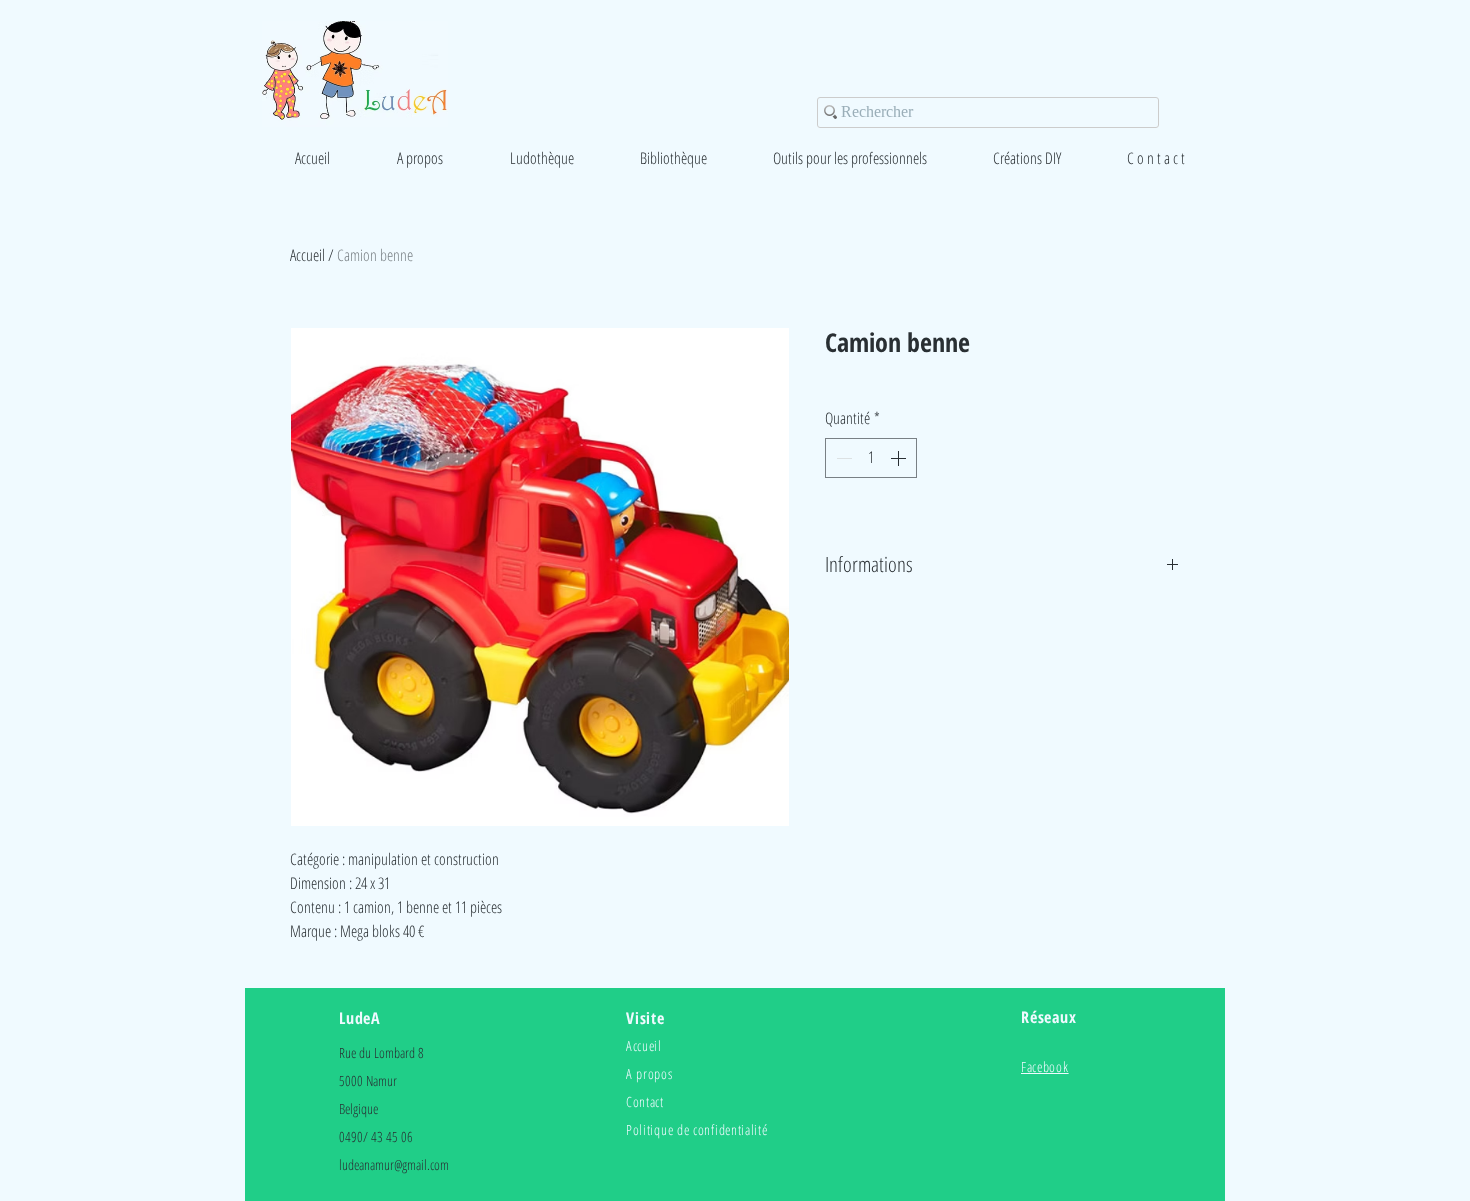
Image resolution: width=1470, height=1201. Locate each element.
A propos (649, 1073)
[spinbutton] (871, 458)
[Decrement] (842, 458)
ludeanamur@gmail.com (394, 1164)
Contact (645, 1101)
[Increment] (900, 458)
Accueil (307, 255)
